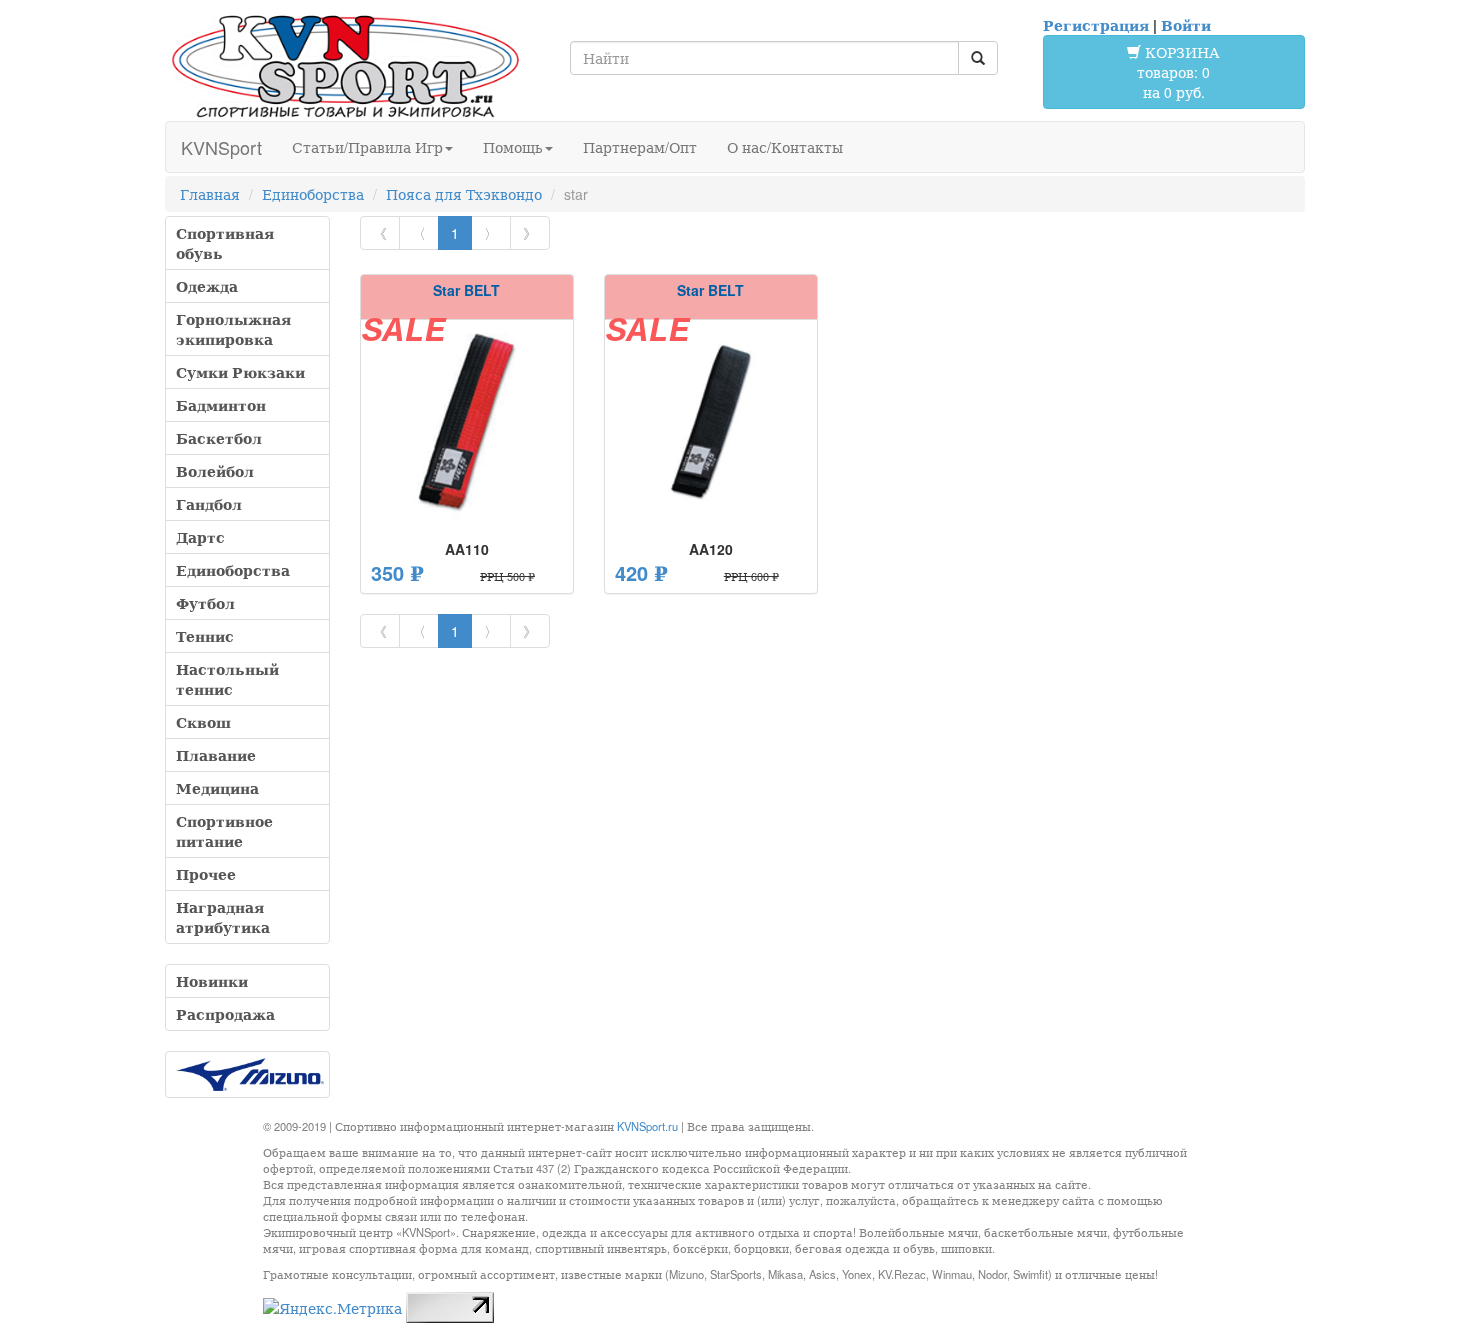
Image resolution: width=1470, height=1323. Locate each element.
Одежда (207, 286)
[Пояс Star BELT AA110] (467, 422)
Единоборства (313, 194)
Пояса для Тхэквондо (464, 194)
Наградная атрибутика (223, 917)
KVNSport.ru (647, 1126)
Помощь (513, 147)
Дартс (200, 537)
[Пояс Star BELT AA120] (711, 422)
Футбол (205, 603)
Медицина (217, 788)
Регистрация (1096, 25)
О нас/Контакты (785, 147)
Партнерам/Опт (640, 147)
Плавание (216, 755)
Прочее (206, 874)
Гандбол (209, 504)
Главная (210, 194)
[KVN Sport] (345, 65)
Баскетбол (219, 438)
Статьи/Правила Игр (367, 147)
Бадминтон (221, 405)
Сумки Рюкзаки (240, 372)
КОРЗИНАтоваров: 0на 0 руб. (1178, 72)
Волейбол (215, 471)
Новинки (212, 981)
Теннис (205, 636)
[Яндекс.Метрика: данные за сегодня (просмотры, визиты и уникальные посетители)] (332, 1308)
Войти (1186, 25)
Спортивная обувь (225, 243)
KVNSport (221, 147)
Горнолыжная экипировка (233, 329)
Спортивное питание (224, 831)
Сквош (203, 722)
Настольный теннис (227, 679)
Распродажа (225, 1014)
